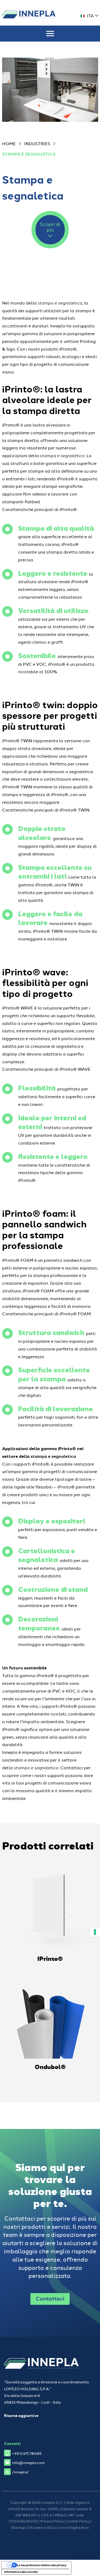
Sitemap (18, 2527)
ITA (90, 15)
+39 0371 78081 (27, 2453)
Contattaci (50, 2298)
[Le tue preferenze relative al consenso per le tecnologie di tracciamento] (95, 1932)
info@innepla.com (28, 2462)
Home (9, 143)
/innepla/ (20, 2472)
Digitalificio (79, 2527)
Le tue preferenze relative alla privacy (42, 2565)
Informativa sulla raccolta (21, 2572)
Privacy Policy (52, 2521)
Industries (37, 143)
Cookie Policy (78, 2521)
